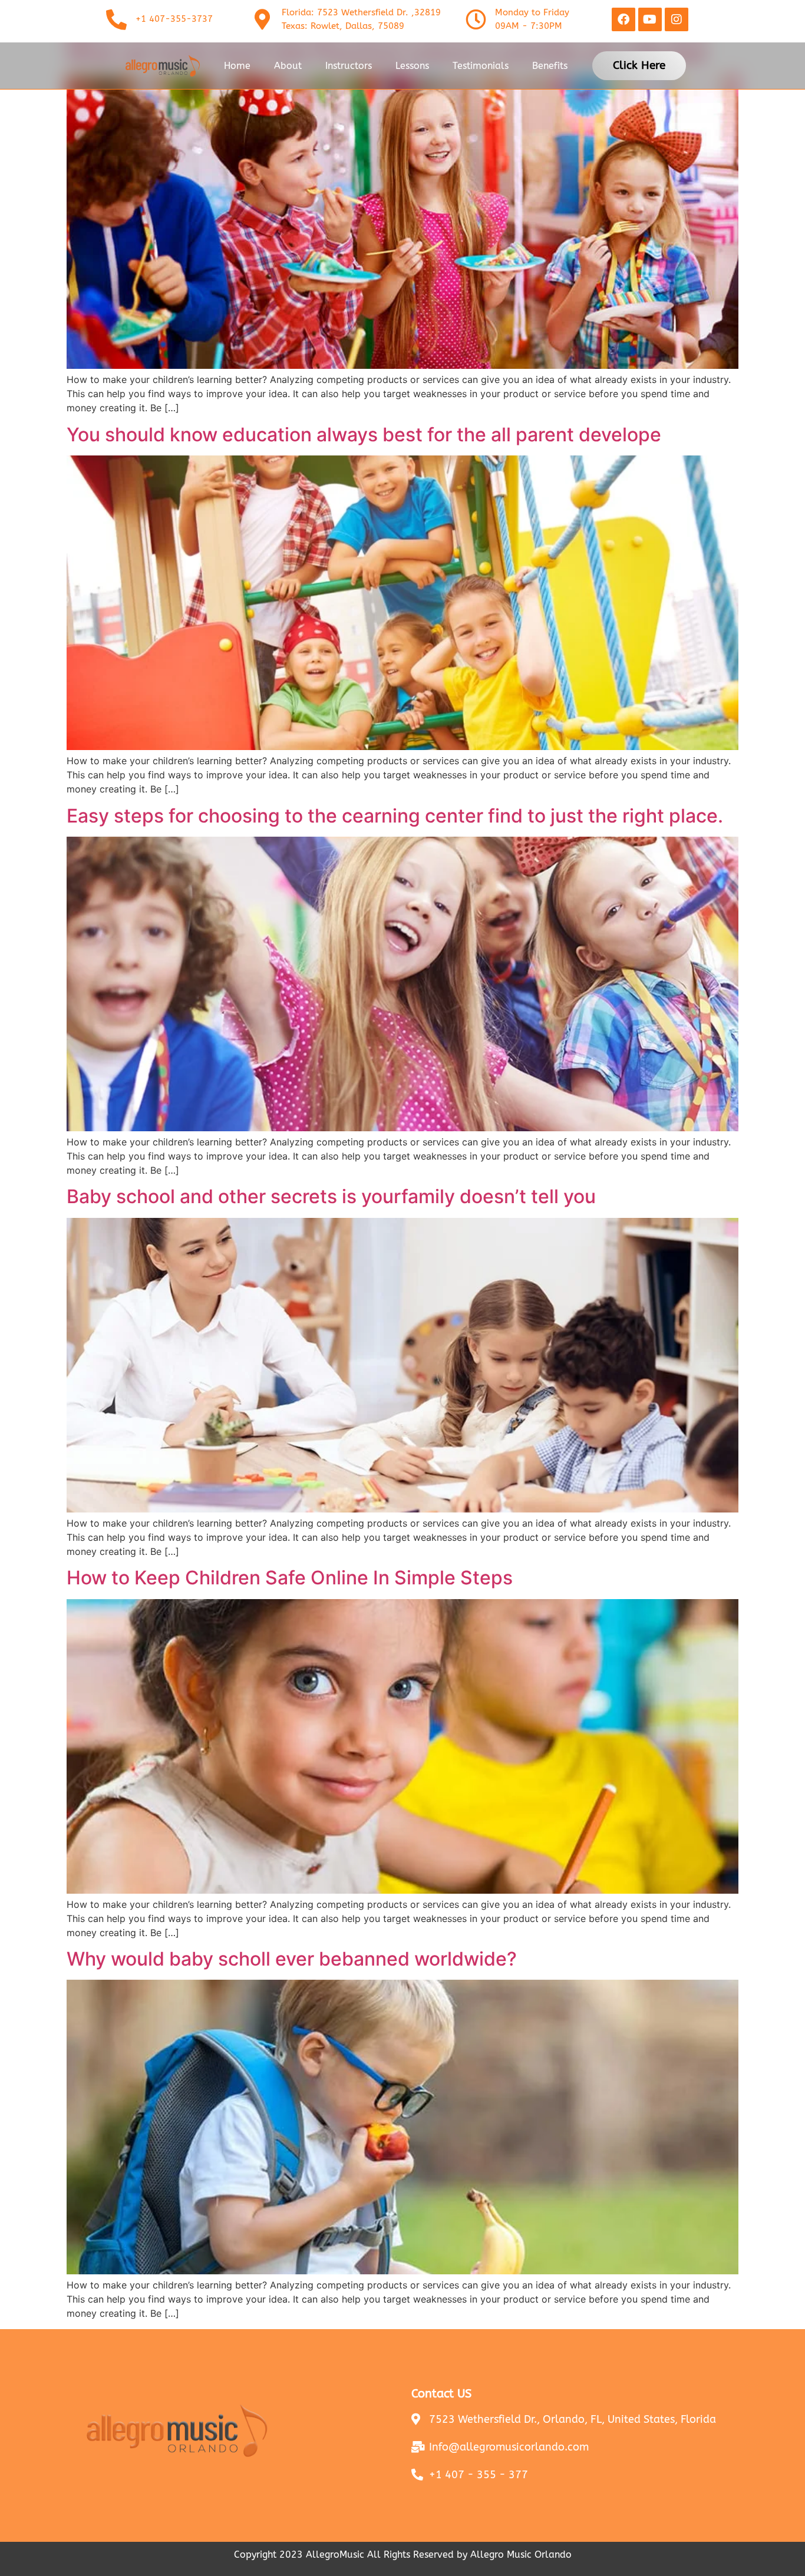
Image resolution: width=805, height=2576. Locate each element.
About (288, 66)
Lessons (412, 66)
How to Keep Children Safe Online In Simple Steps (290, 1578)
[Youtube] (650, 19)
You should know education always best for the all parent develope (364, 435)
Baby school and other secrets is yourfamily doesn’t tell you (331, 1196)
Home (237, 66)
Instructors (349, 66)
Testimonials (481, 66)
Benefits (550, 66)
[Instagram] (677, 19)
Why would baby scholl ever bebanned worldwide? (292, 1959)
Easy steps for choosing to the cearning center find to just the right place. (395, 816)
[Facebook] (623, 19)
